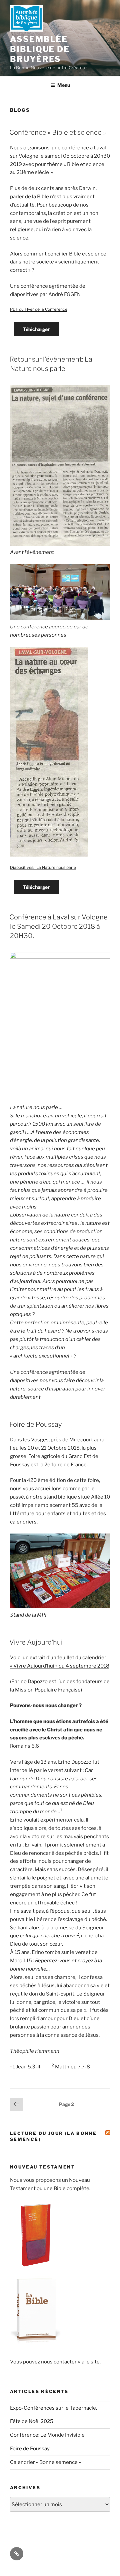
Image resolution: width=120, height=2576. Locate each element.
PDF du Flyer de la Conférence (39, 309)
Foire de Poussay (35, 1424)
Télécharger (36, 329)
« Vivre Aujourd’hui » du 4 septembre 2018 (60, 1666)
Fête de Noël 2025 (32, 2421)
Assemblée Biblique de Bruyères (40, 49)
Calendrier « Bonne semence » (45, 2462)
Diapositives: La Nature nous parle (43, 867)
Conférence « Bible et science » (58, 132)
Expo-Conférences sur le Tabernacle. (53, 2408)
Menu (64, 85)
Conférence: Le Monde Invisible (47, 2435)
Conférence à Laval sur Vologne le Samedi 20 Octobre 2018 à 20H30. (58, 926)
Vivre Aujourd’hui (36, 1642)
